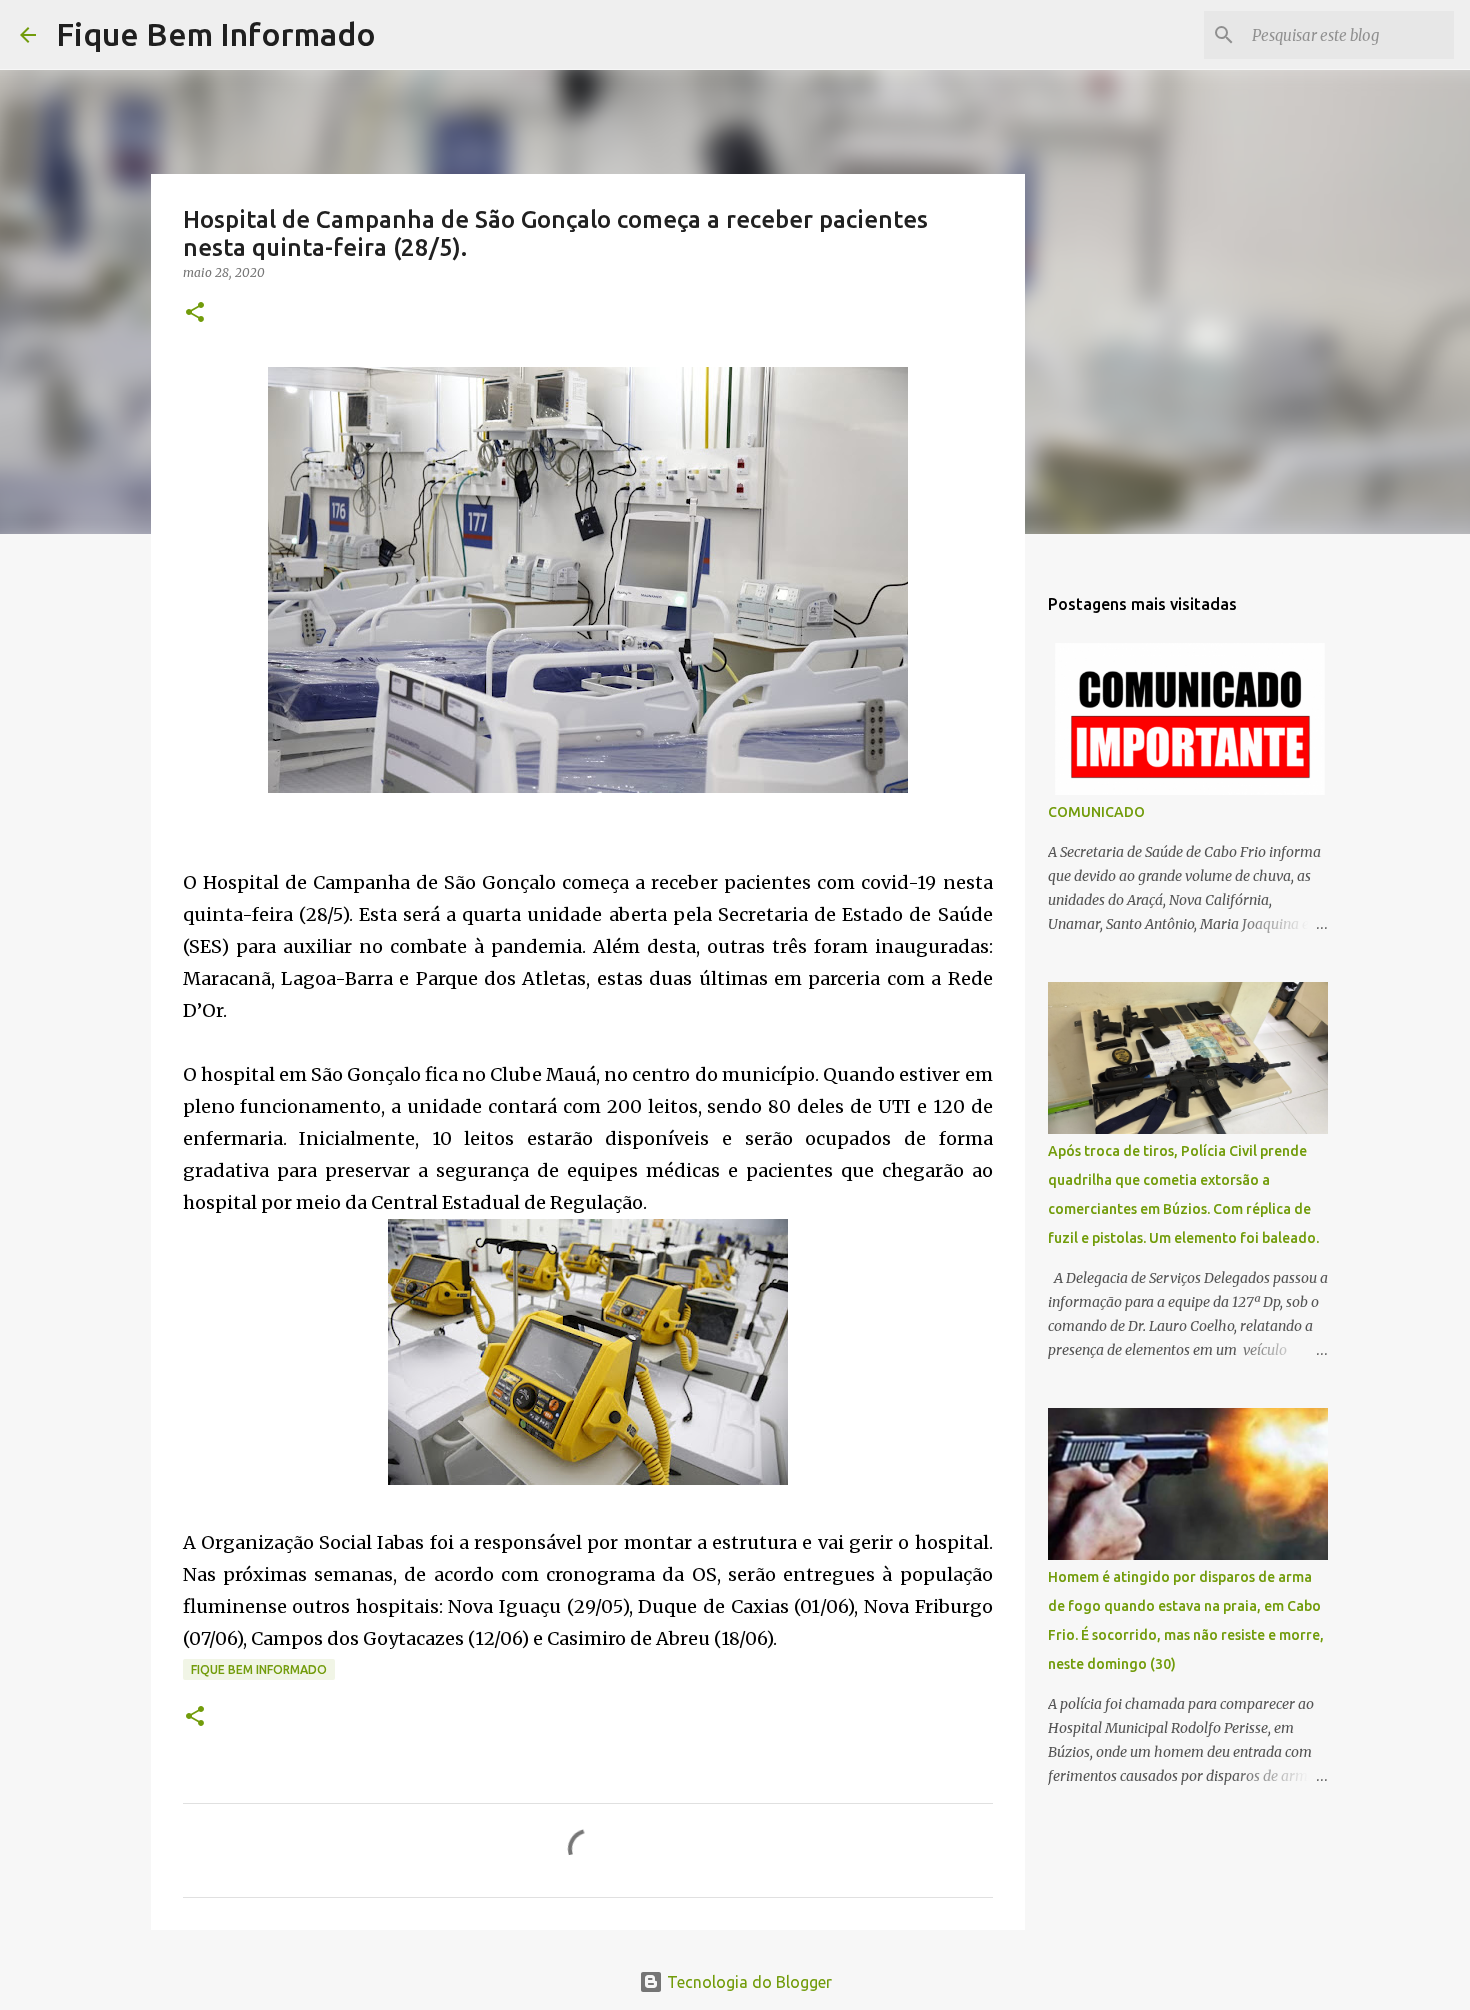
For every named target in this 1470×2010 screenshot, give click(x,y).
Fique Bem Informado (216, 34)
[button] (195, 313)
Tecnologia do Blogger (747, 1982)
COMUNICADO (1096, 812)
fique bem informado (259, 1669)
